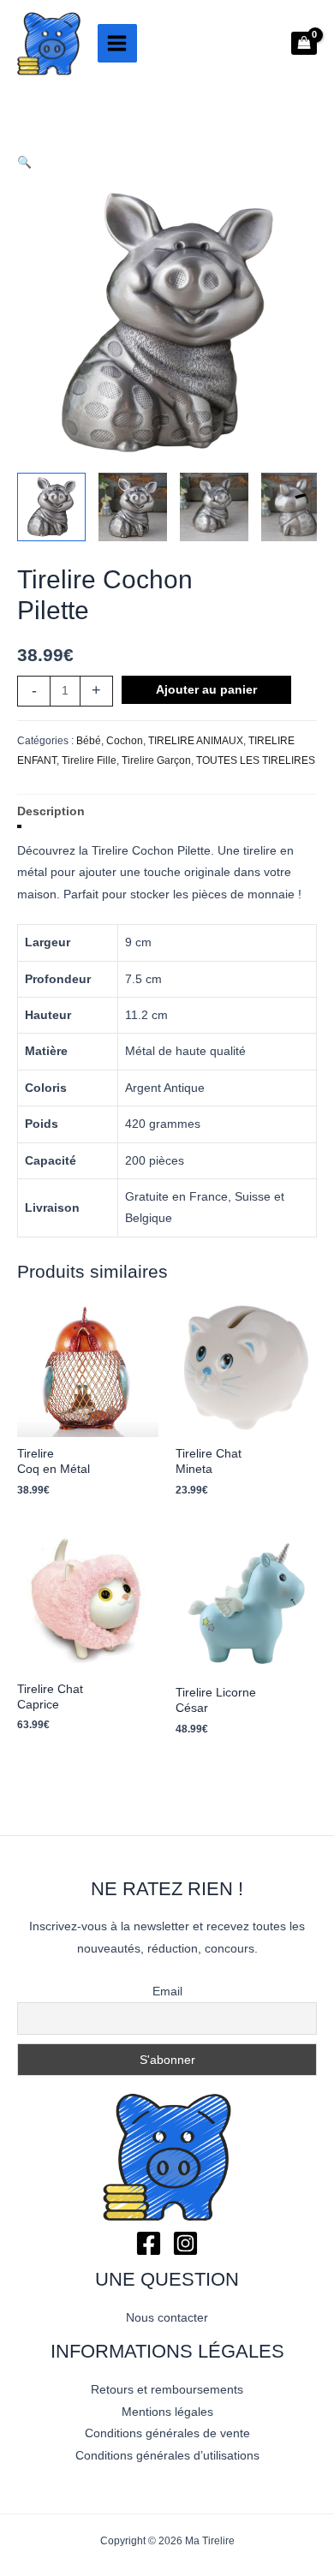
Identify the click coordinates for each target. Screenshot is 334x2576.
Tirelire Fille (89, 760)
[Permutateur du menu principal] (117, 44)
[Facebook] (149, 2243)
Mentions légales (167, 2412)
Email (167, 1991)
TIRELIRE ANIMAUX (196, 741)
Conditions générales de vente (167, 2433)
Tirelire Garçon (156, 760)
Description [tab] (51, 811)
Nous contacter (167, 2318)
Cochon (125, 741)
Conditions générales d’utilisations (167, 2456)
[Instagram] (185, 2243)
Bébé (89, 741)
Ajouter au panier (206, 690)
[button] (167, 162)
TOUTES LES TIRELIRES (256, 760)
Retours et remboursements (167, 2390)
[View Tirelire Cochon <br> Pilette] (51, 507)
